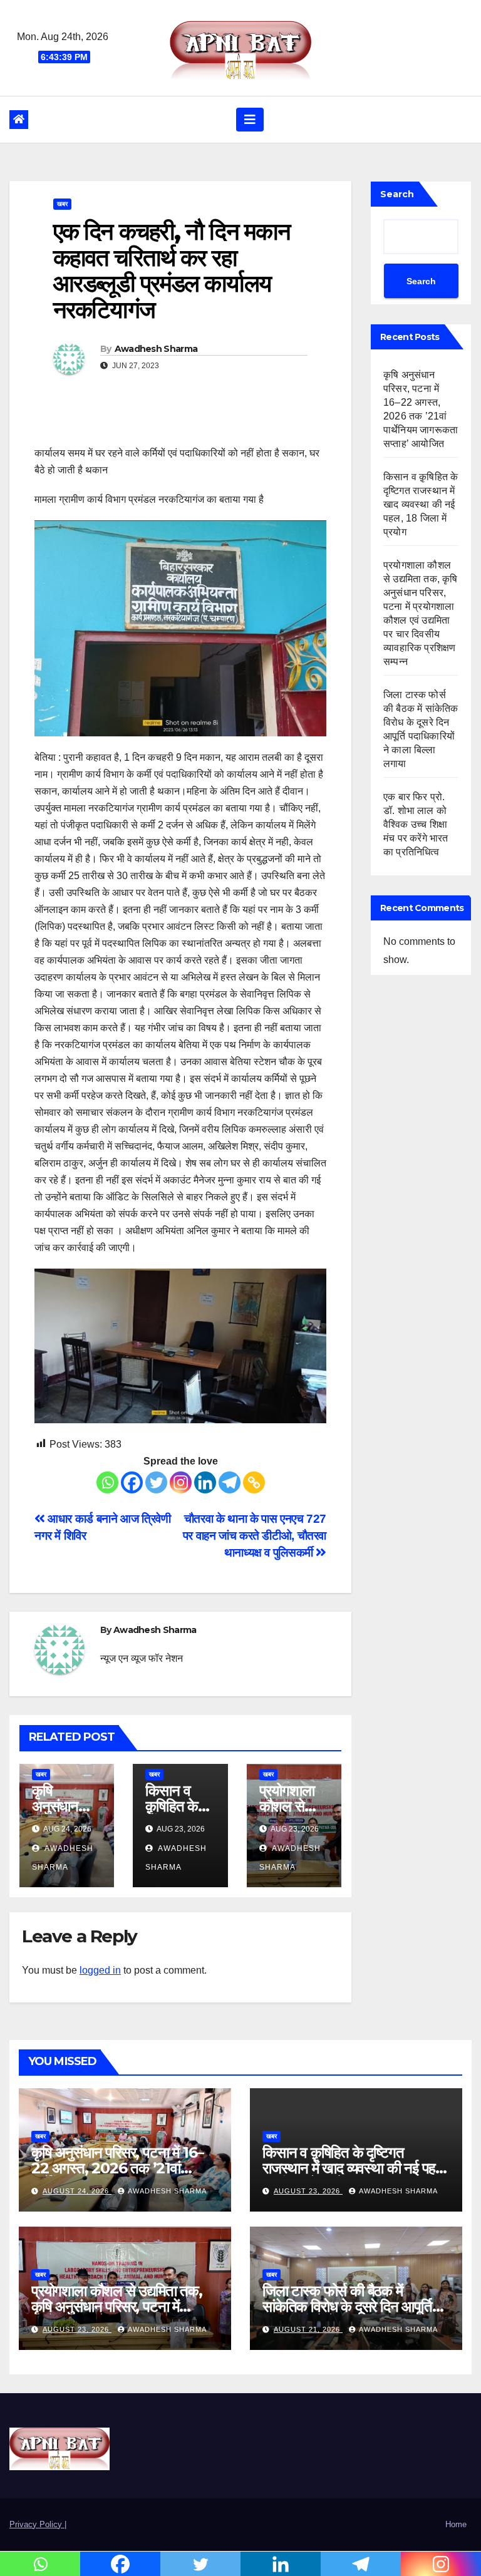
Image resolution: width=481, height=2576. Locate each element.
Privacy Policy (37, 2524)
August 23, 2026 (308, 2191)
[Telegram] (230, 1482)
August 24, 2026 (77, 2191)
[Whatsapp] (107, 1482)
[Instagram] (181, 1482)
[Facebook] (132, 1482)
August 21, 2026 (308, 2329)
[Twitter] (156, 1482)
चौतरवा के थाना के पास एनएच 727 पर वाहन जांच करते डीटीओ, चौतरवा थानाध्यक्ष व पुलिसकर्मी (255, 1536)
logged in (100, 1970)
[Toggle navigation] (250, 120)
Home (456, 2524)
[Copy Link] (254, 1482)
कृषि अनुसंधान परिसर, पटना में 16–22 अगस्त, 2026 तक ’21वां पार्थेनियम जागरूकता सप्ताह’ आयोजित (124, 2168)
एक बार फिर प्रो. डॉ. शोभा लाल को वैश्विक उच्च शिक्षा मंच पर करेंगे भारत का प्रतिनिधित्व (416, 824)
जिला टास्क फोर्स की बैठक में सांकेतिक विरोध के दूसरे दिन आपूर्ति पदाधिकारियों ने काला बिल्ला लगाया (347, 2306)
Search (397, 194)
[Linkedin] (205, 1482)
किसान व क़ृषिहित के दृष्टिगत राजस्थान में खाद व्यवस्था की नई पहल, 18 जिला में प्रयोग (421, 504)
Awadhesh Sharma (156, 349)
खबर (62, 204)
